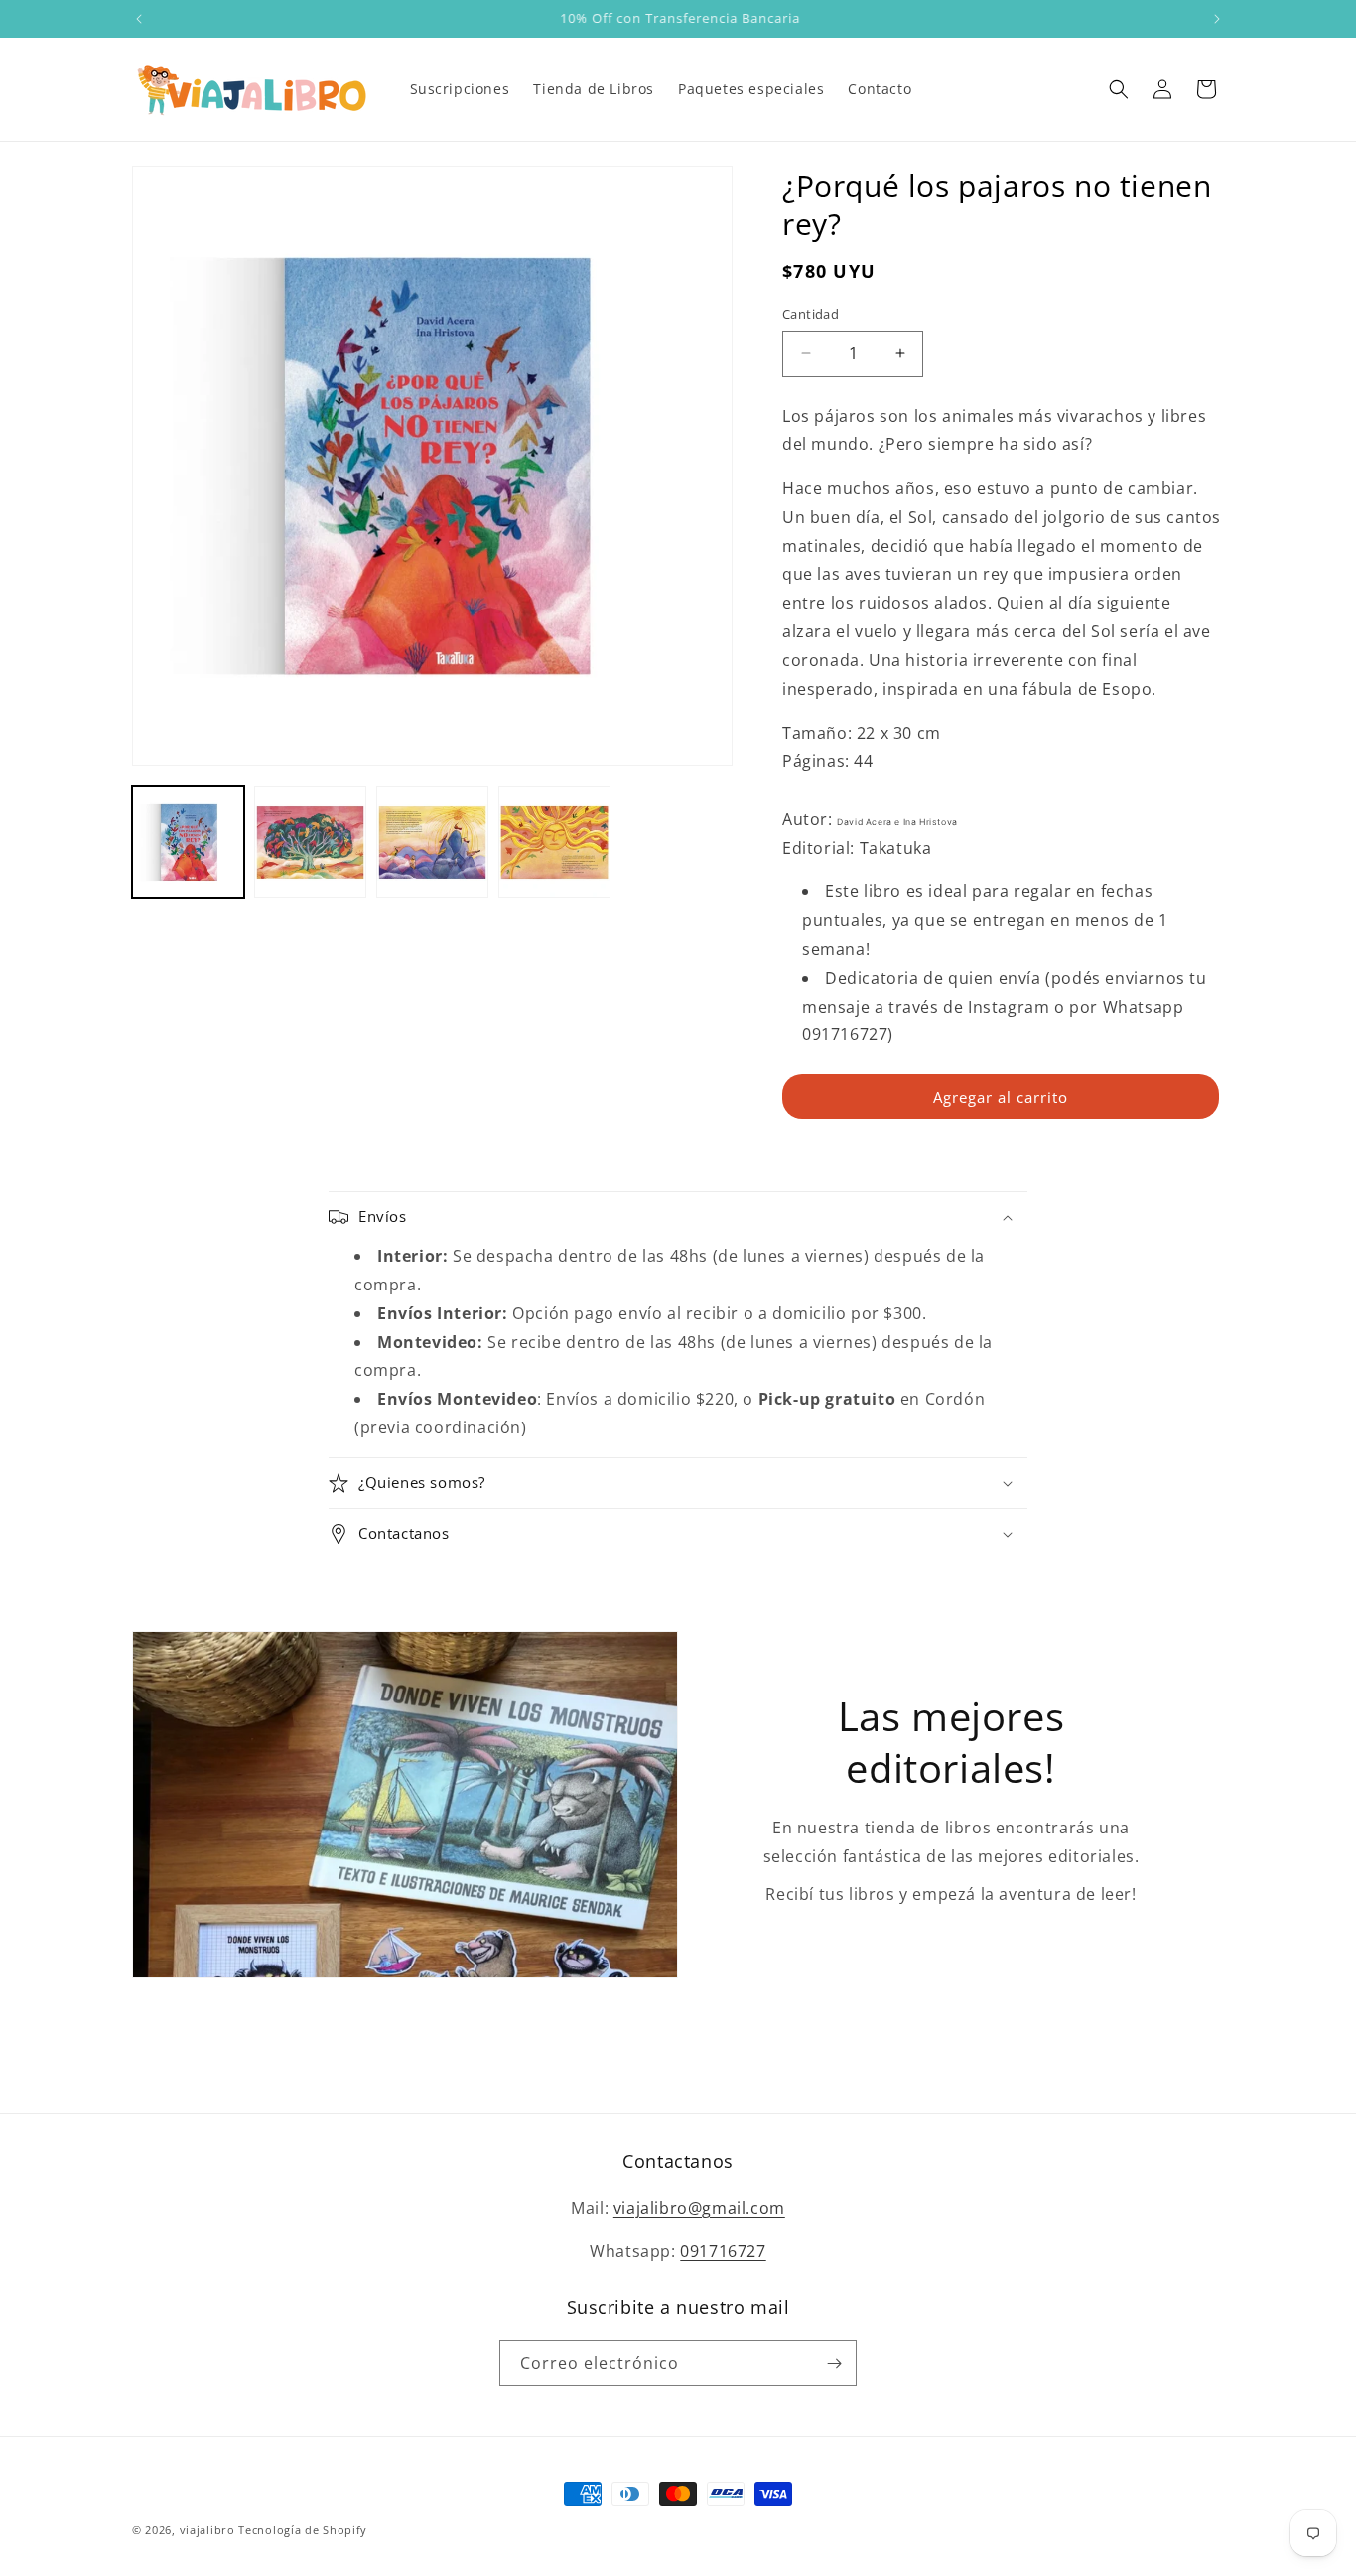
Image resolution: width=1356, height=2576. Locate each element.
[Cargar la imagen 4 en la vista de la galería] (554, 842)
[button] (1119, 89)
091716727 (723, 2251)
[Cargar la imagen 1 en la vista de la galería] (188, 842)
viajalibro (207, 2530)
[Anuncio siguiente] (1217, 19)
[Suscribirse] (834, 2363)
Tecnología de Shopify (303, 2530)
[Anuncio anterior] (139, 19)
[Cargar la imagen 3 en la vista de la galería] (432, 842)
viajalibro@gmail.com (699, 2208)
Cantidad (811, 314)
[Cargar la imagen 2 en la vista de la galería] (310, 842)
